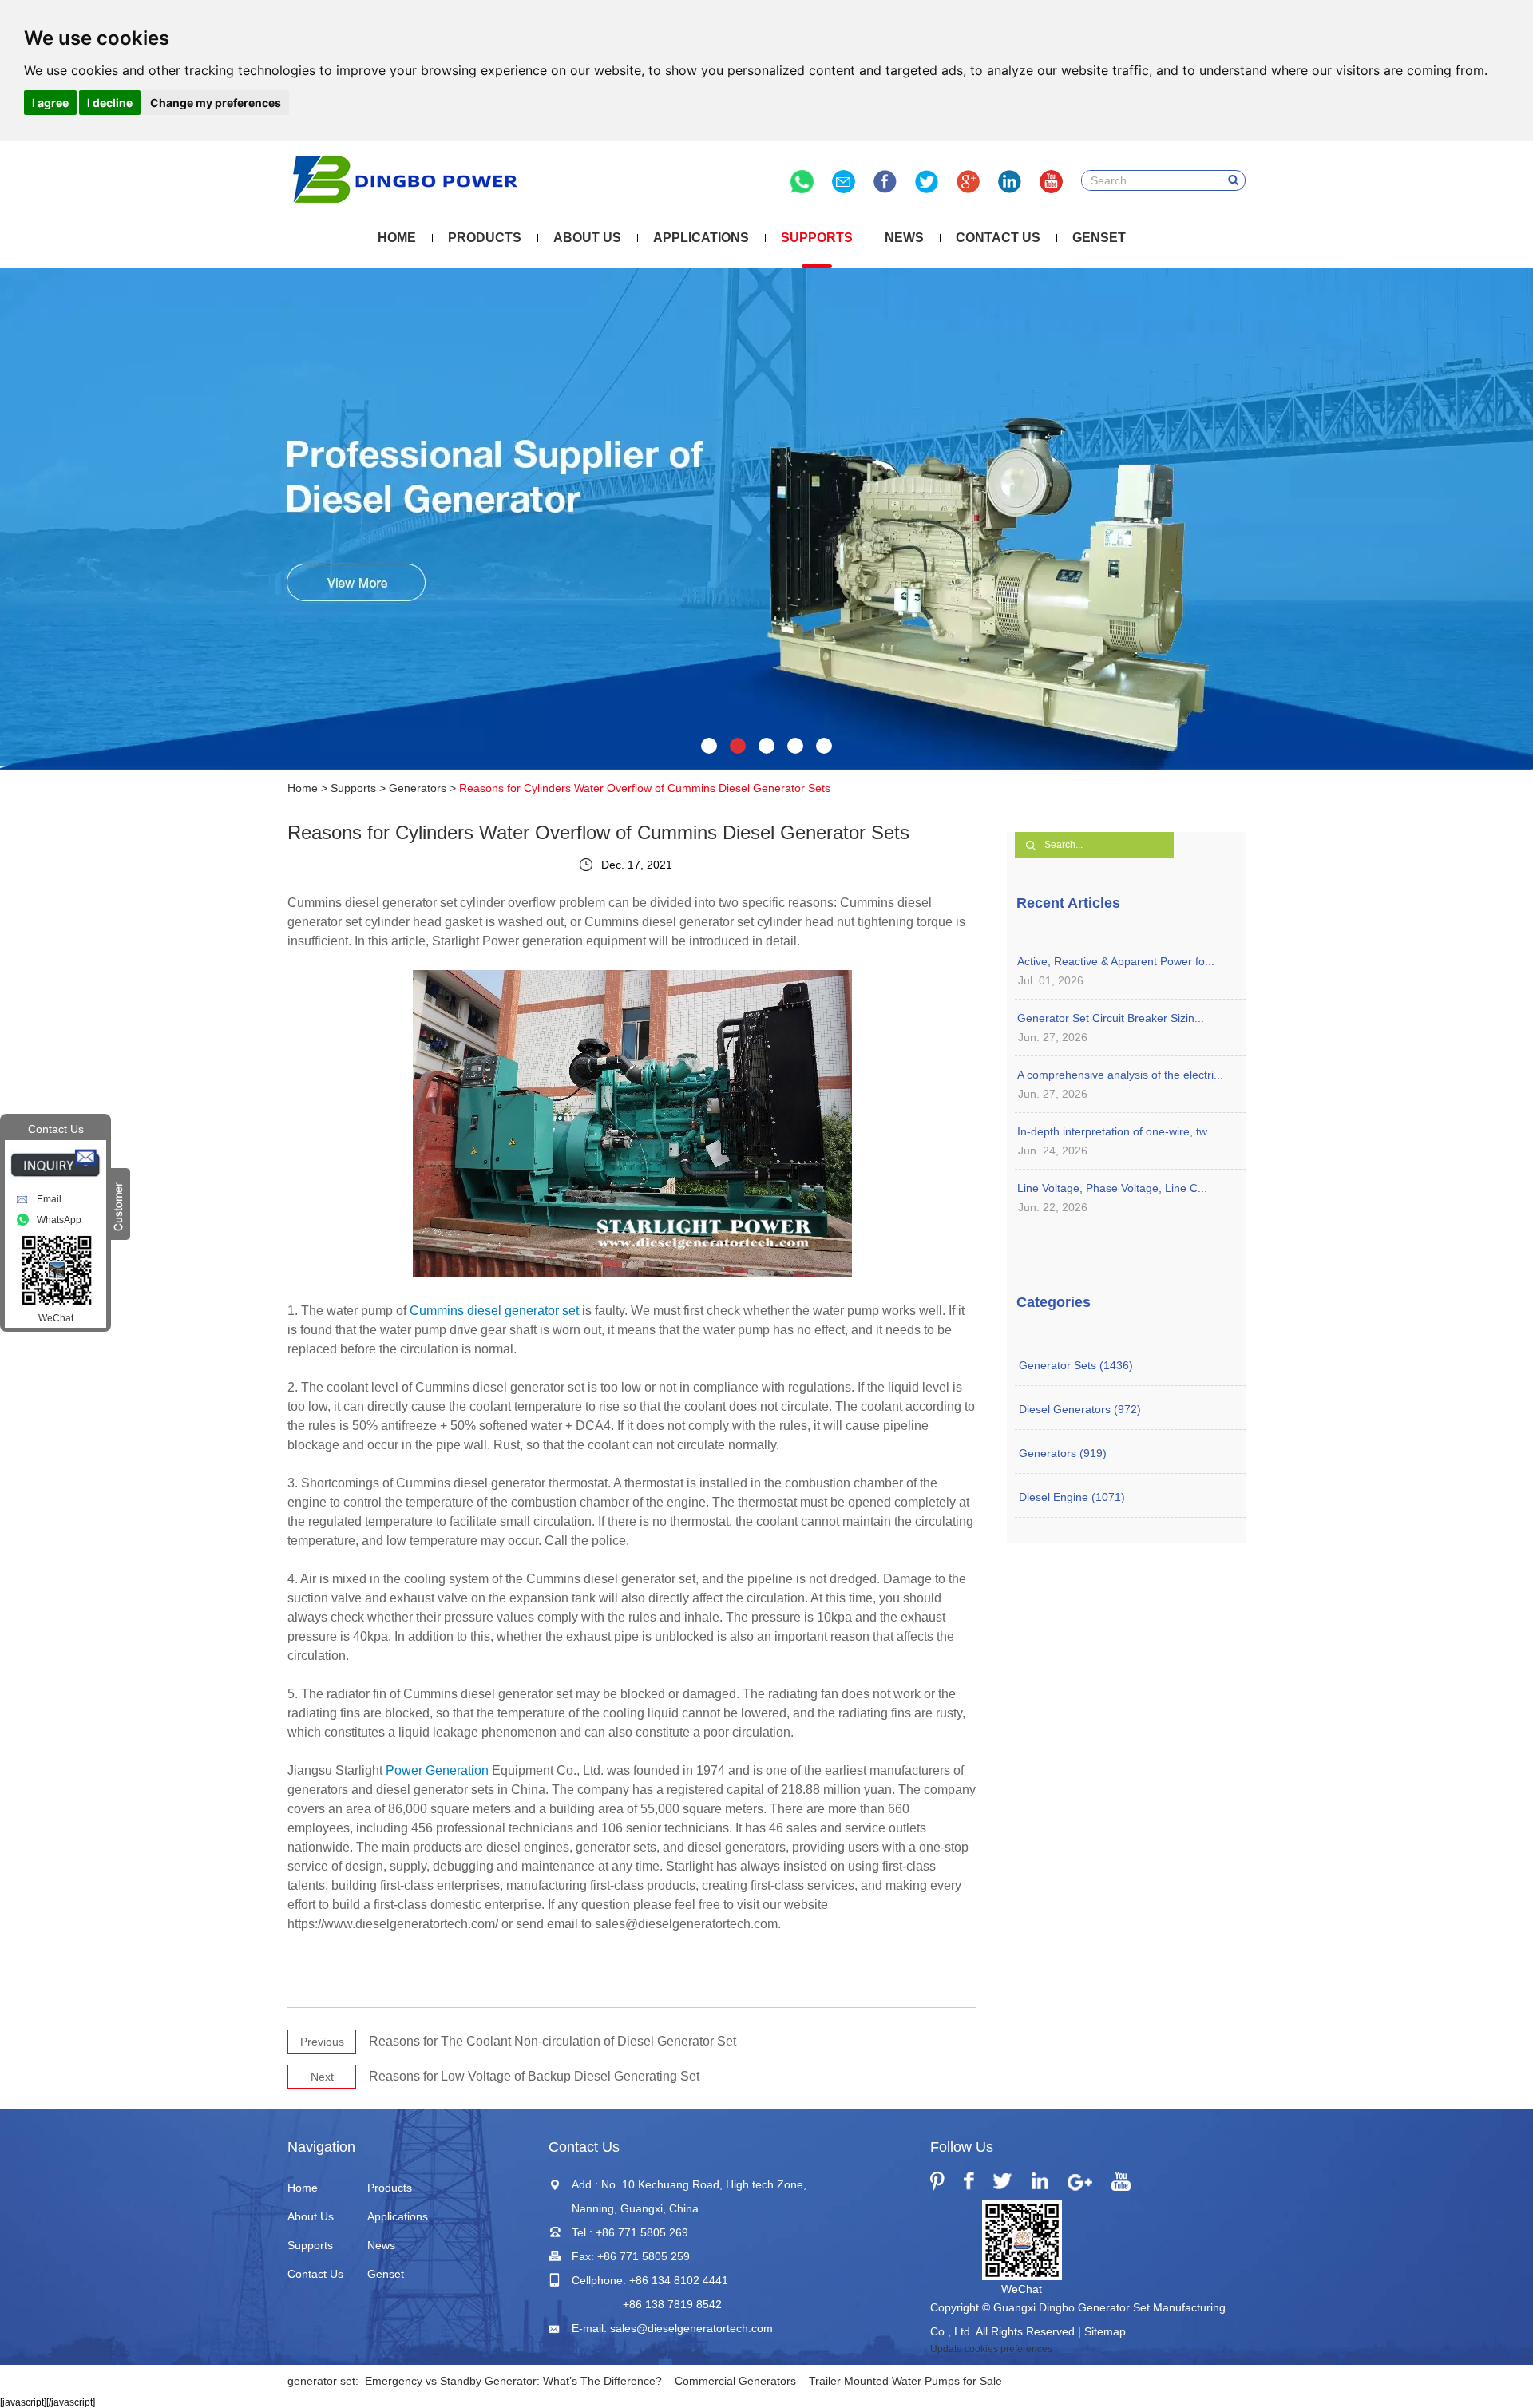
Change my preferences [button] (216, 103)
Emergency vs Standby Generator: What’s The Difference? (513, 2381)
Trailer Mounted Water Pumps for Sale (905, 2381)
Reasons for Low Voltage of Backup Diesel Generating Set (534, 2076)
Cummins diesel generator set (494, 1311)
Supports (817, 238)
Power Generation (437, 1770)
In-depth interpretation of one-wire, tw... (1117, 1131)
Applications (701, 238)
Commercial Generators (735, 2381)
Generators (418, 788)
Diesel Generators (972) (1080, 1409)
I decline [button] (110, 103)
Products (485, 238)
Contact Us (998, 238)
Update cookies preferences (991, 2349)
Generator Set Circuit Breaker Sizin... (1111, 1018)
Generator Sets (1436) (1076, 1365)
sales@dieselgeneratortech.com (691, 2328)
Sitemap (1105, 2331)
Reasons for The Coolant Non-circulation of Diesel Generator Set (553, 2041)
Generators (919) (1063, 1453)
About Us (587, 238)
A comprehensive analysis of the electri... (1120, 1075)
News (904, 238)
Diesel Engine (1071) (1072, 1497)
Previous (322, 2042)
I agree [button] (50, 103)
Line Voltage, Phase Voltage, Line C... (1112, 1188)
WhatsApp (59, 1220)
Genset (1099, 238)
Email (49, 1199)
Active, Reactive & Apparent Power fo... (1116, 961)
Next (322, 2077)
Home (397, 238)
